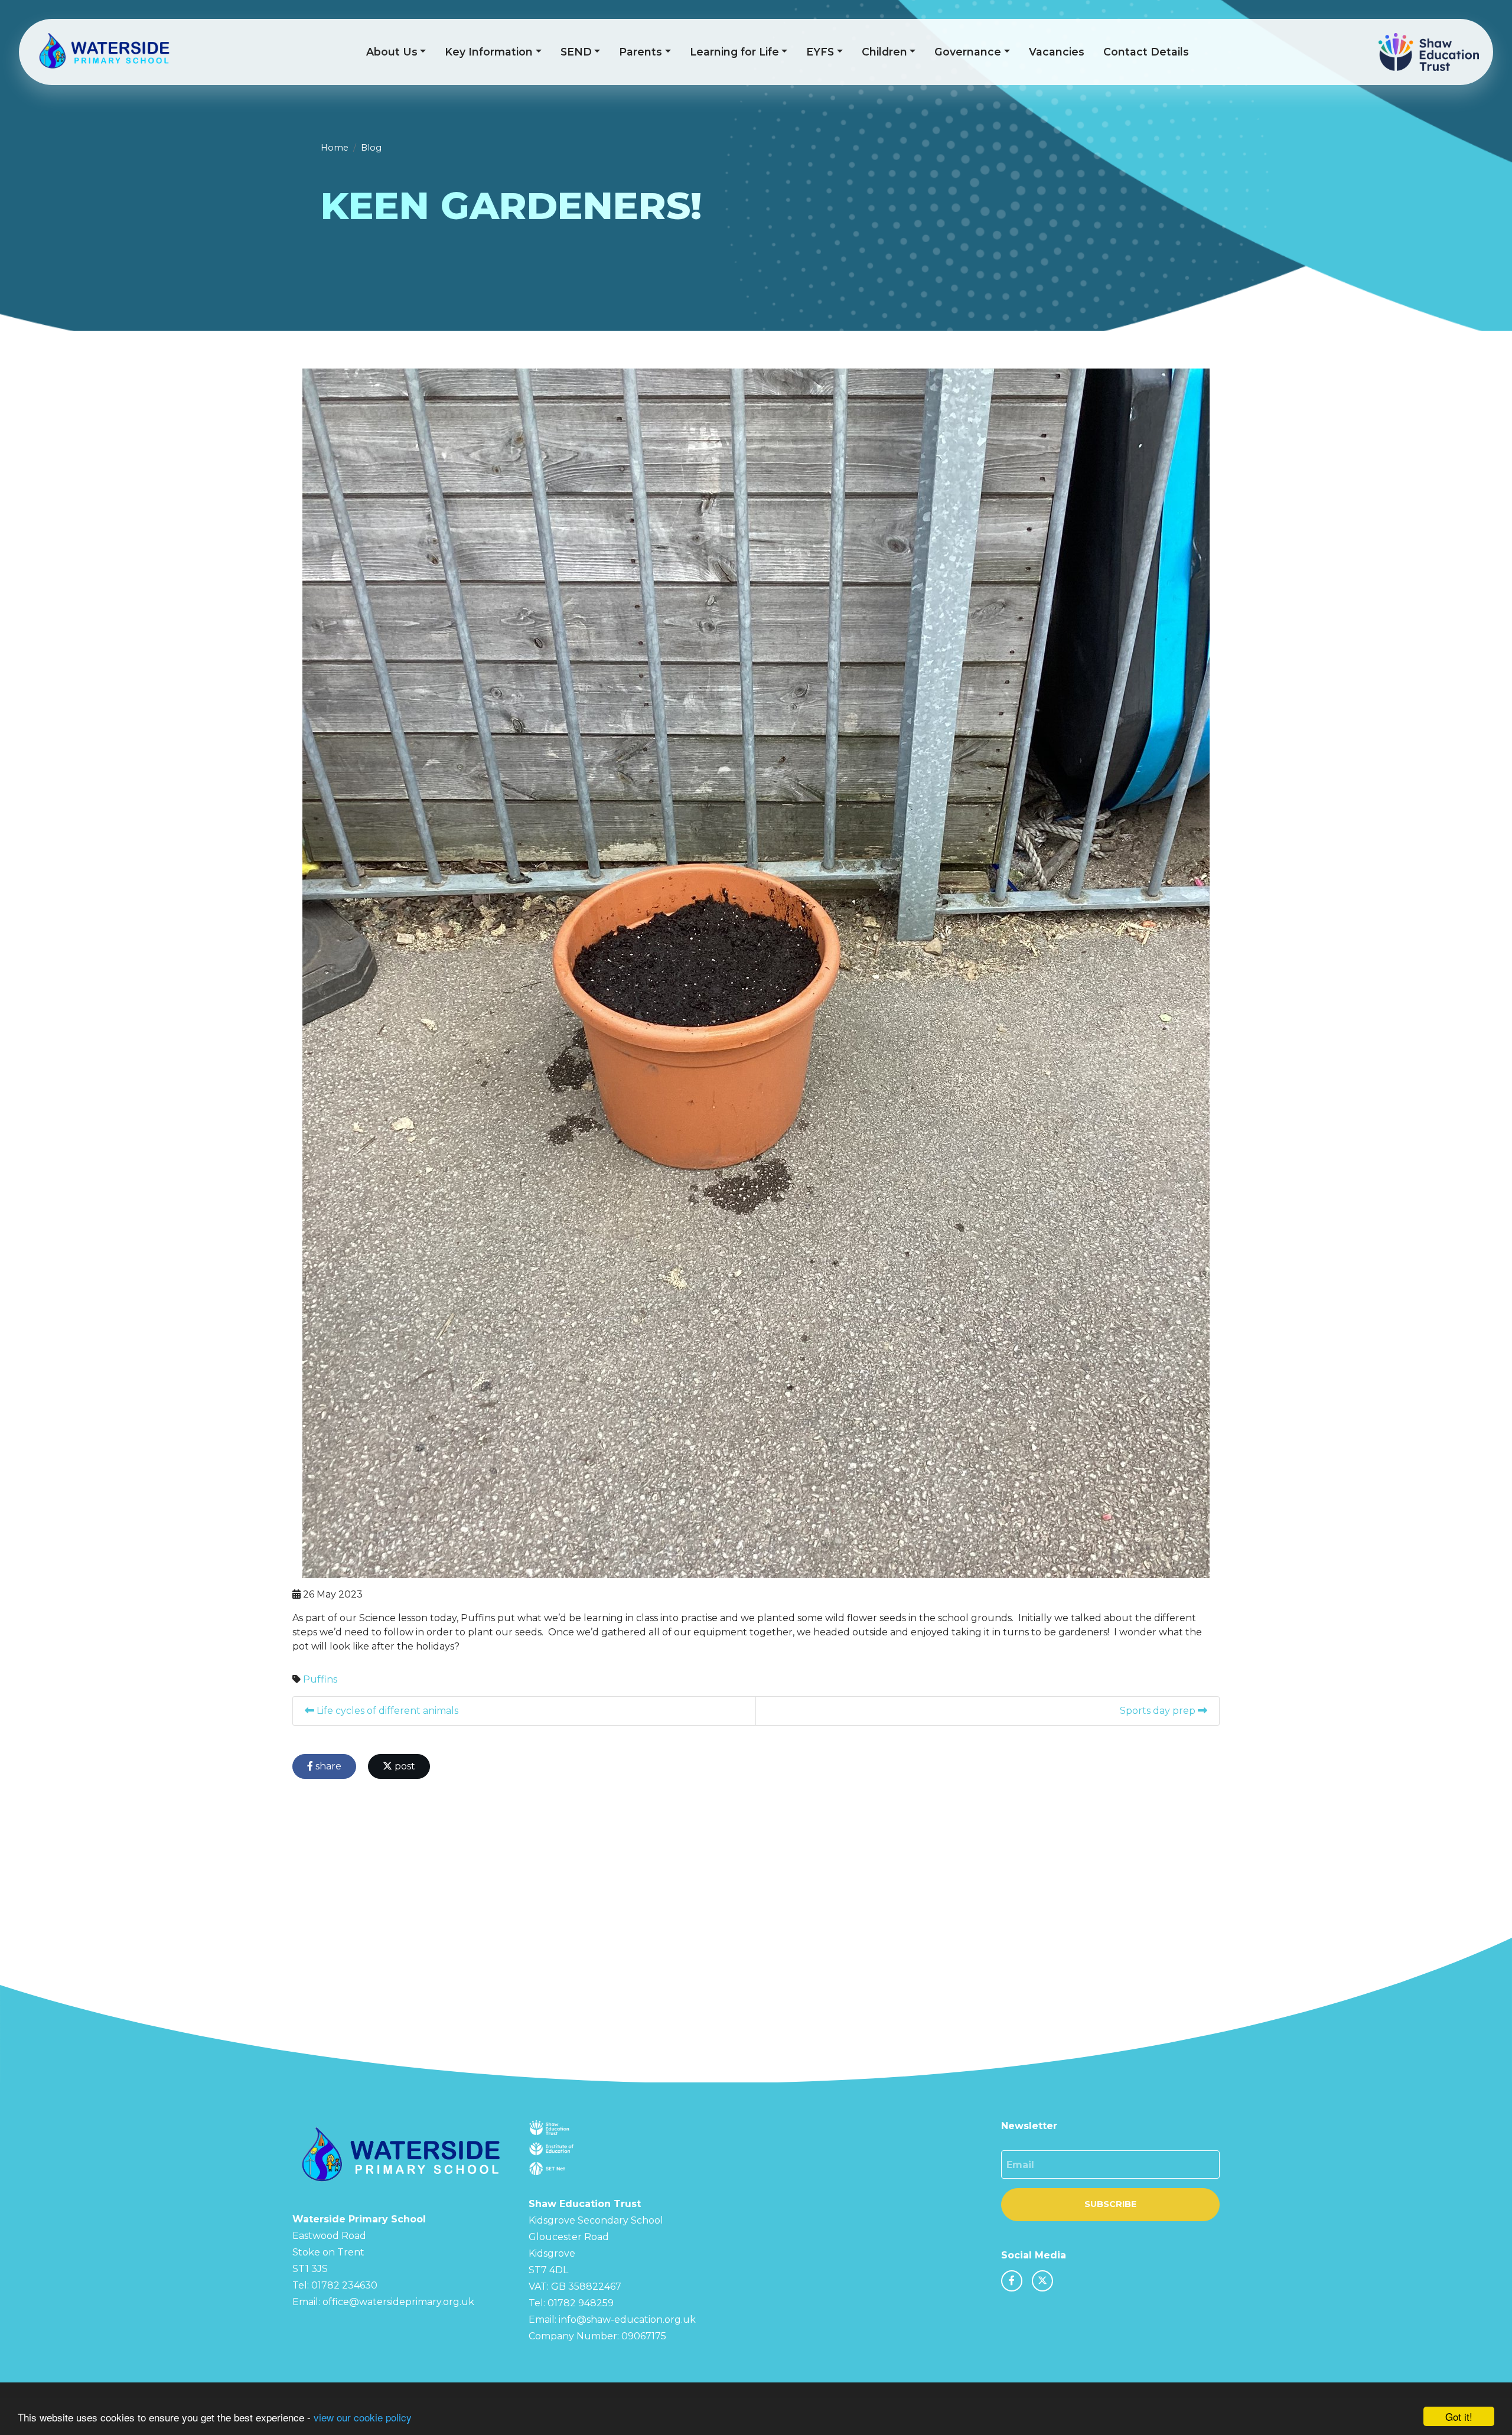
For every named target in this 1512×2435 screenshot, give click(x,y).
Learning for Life (734, 52)
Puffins (320, 1679)
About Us (392, 52)
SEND (576, 52)
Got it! (1459, 2416)
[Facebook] (1012, 2281)
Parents (641, 52)
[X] (1042, 2281)
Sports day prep (1159, 1711)
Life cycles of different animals (386, 1711)
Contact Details (1146, 52)
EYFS (820, 52)
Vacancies (1057, 52)
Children (884, 52)
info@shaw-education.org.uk (627, 2320)
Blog (371, 148)
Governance (968, 52)
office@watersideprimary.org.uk (398, 2302)
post (404, 1766)
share (327, 1766)
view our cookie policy (363, 2417)
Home (335, 148)
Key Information (489, 52)
